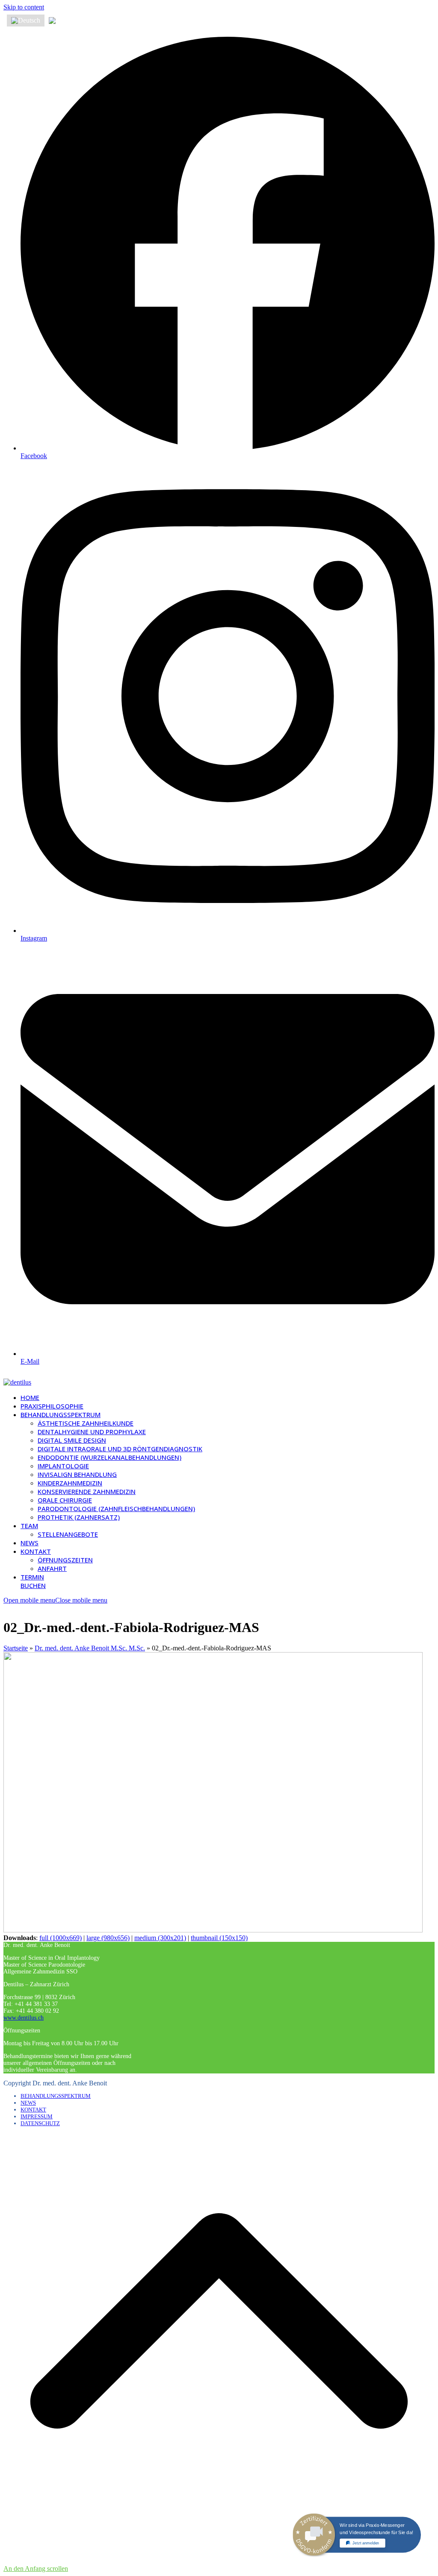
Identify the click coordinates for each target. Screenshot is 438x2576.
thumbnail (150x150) (219, 1938)
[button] (55, 1600)
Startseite (16, 1648)
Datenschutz (40, 2123)
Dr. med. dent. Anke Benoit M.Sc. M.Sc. (90, 1648)
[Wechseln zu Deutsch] (26, 21)
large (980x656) (108, 1938)
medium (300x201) (160, 1938)
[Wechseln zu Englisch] (64, 21)
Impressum (37, 2116)
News (28, 2103)
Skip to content (24, 7)
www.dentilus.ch (24, 2018)
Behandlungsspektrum (56, 2096)
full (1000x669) (61, 1938)
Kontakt (33, 2110)
